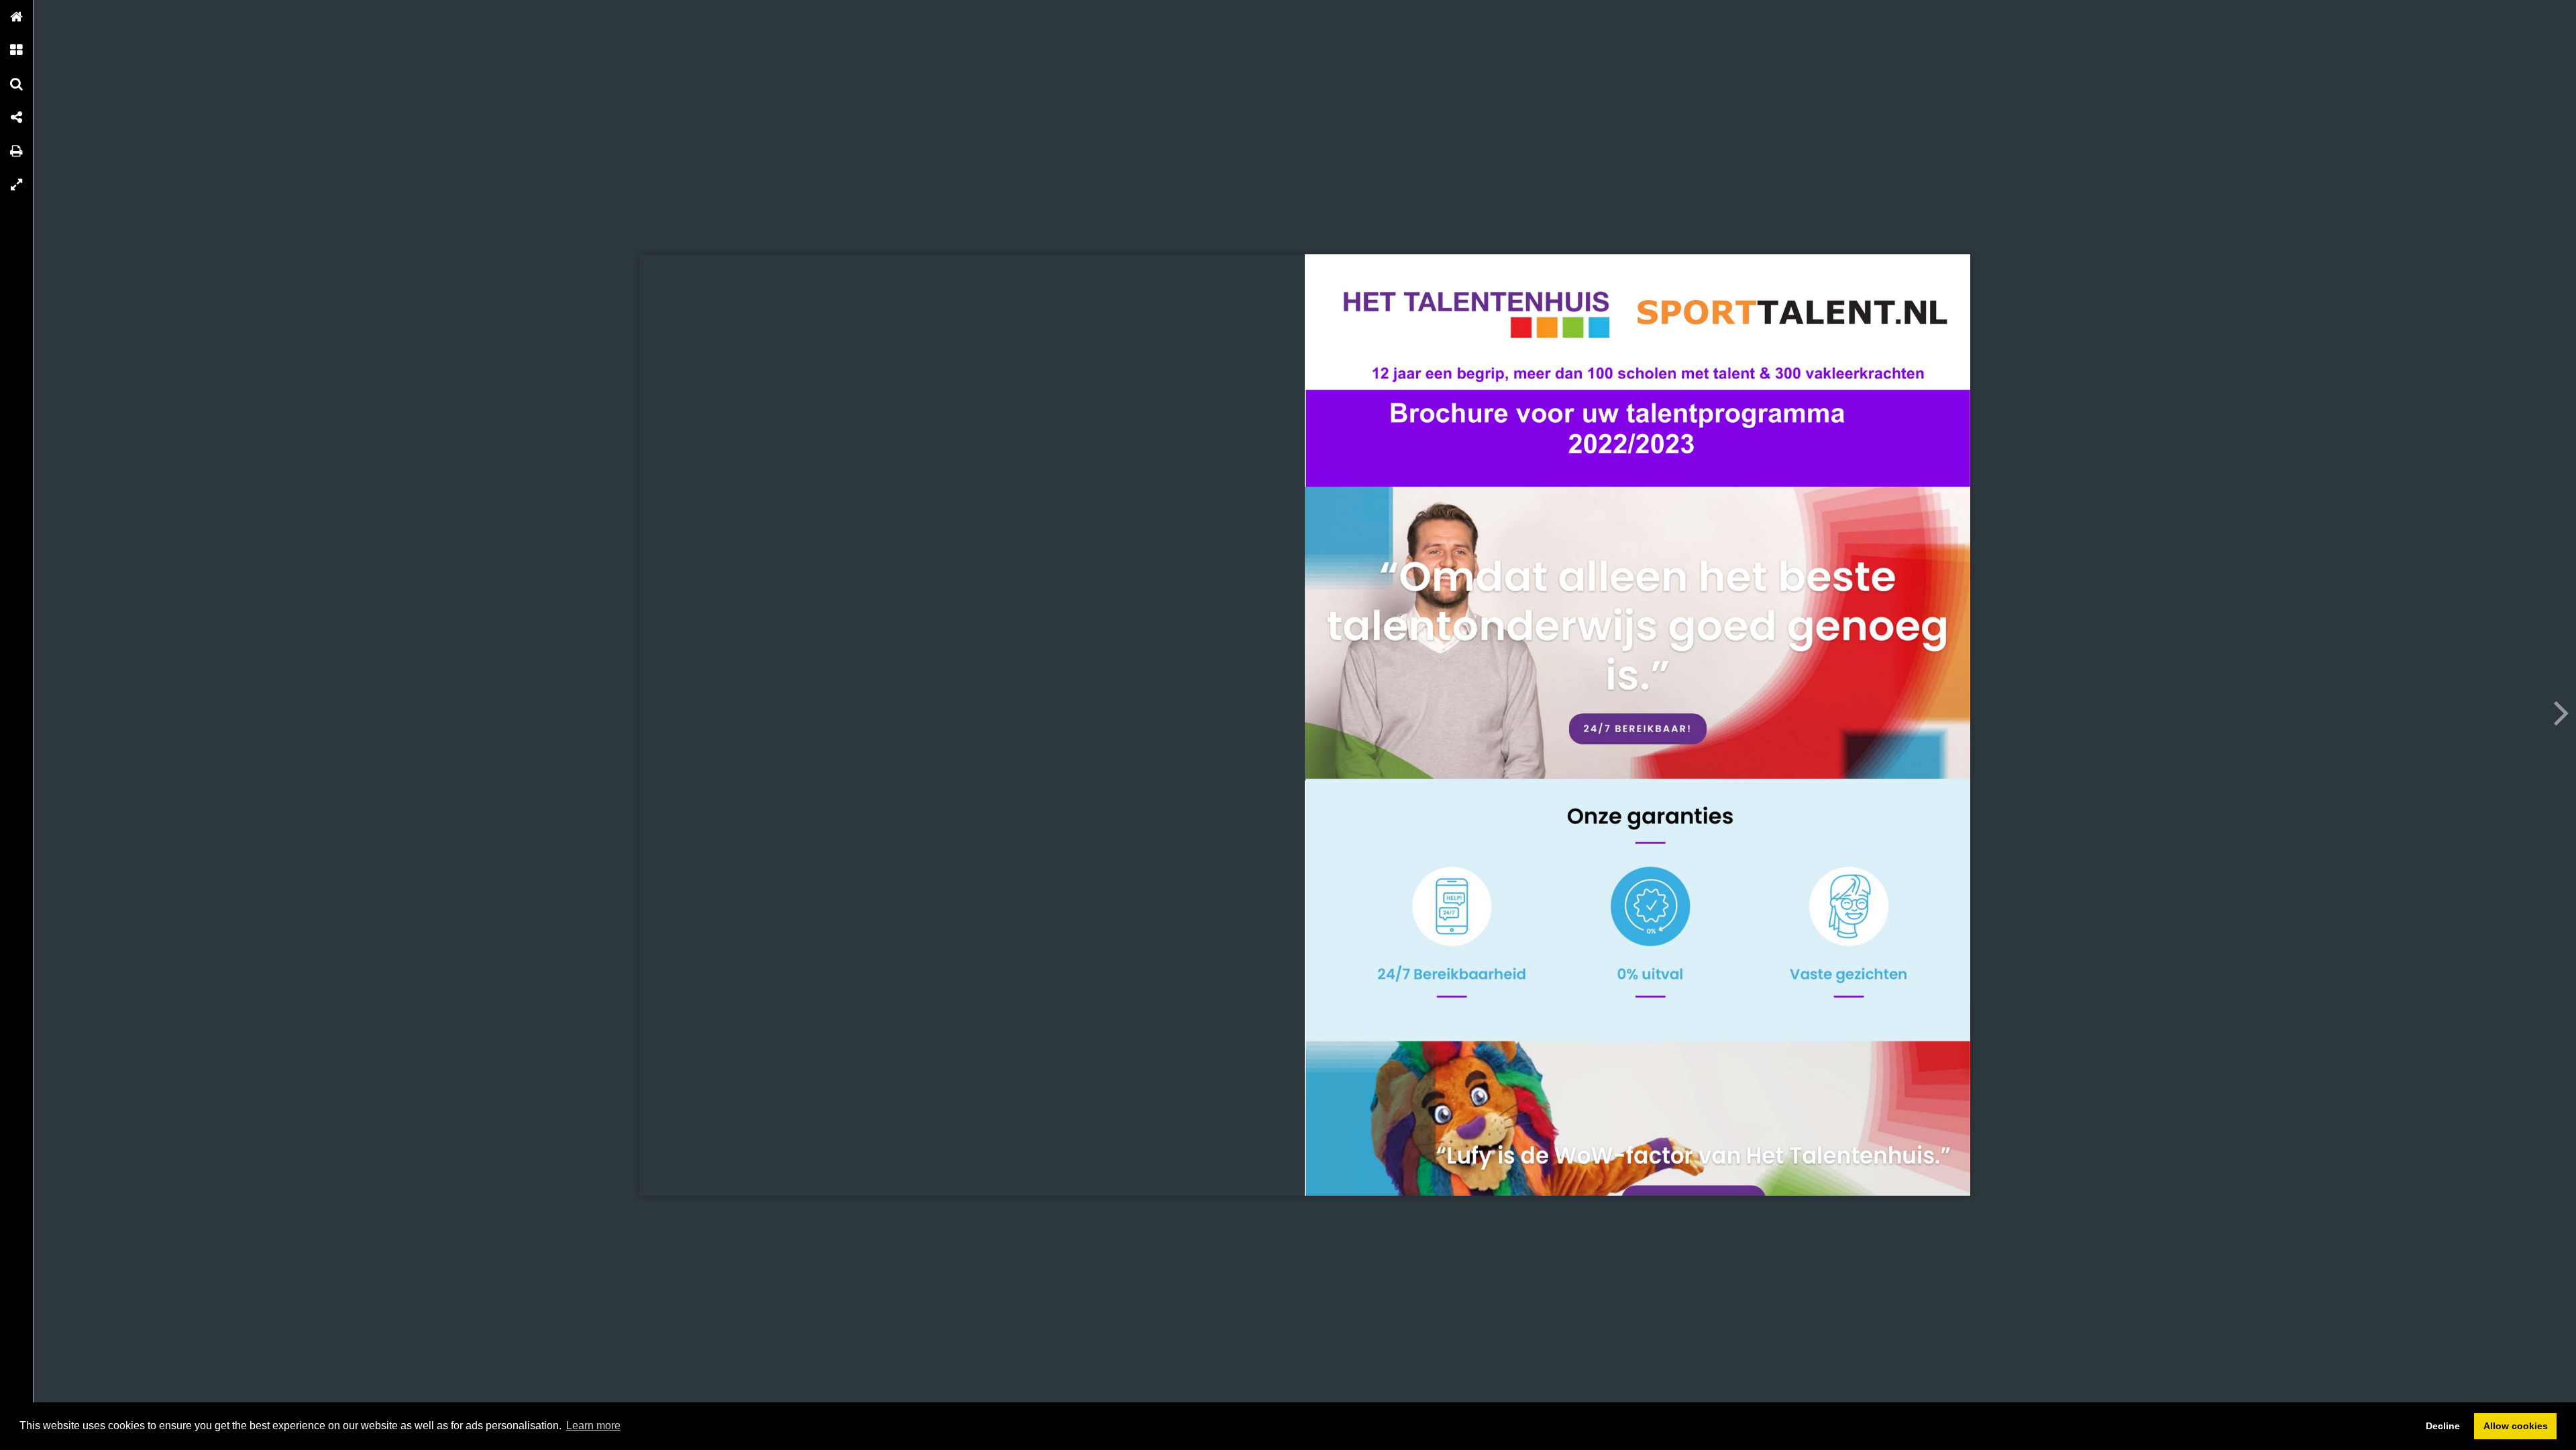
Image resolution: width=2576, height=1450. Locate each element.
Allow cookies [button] (2516, 1426)
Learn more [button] (593, 1426)
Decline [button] (2443, 1426)
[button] (17, 17)
